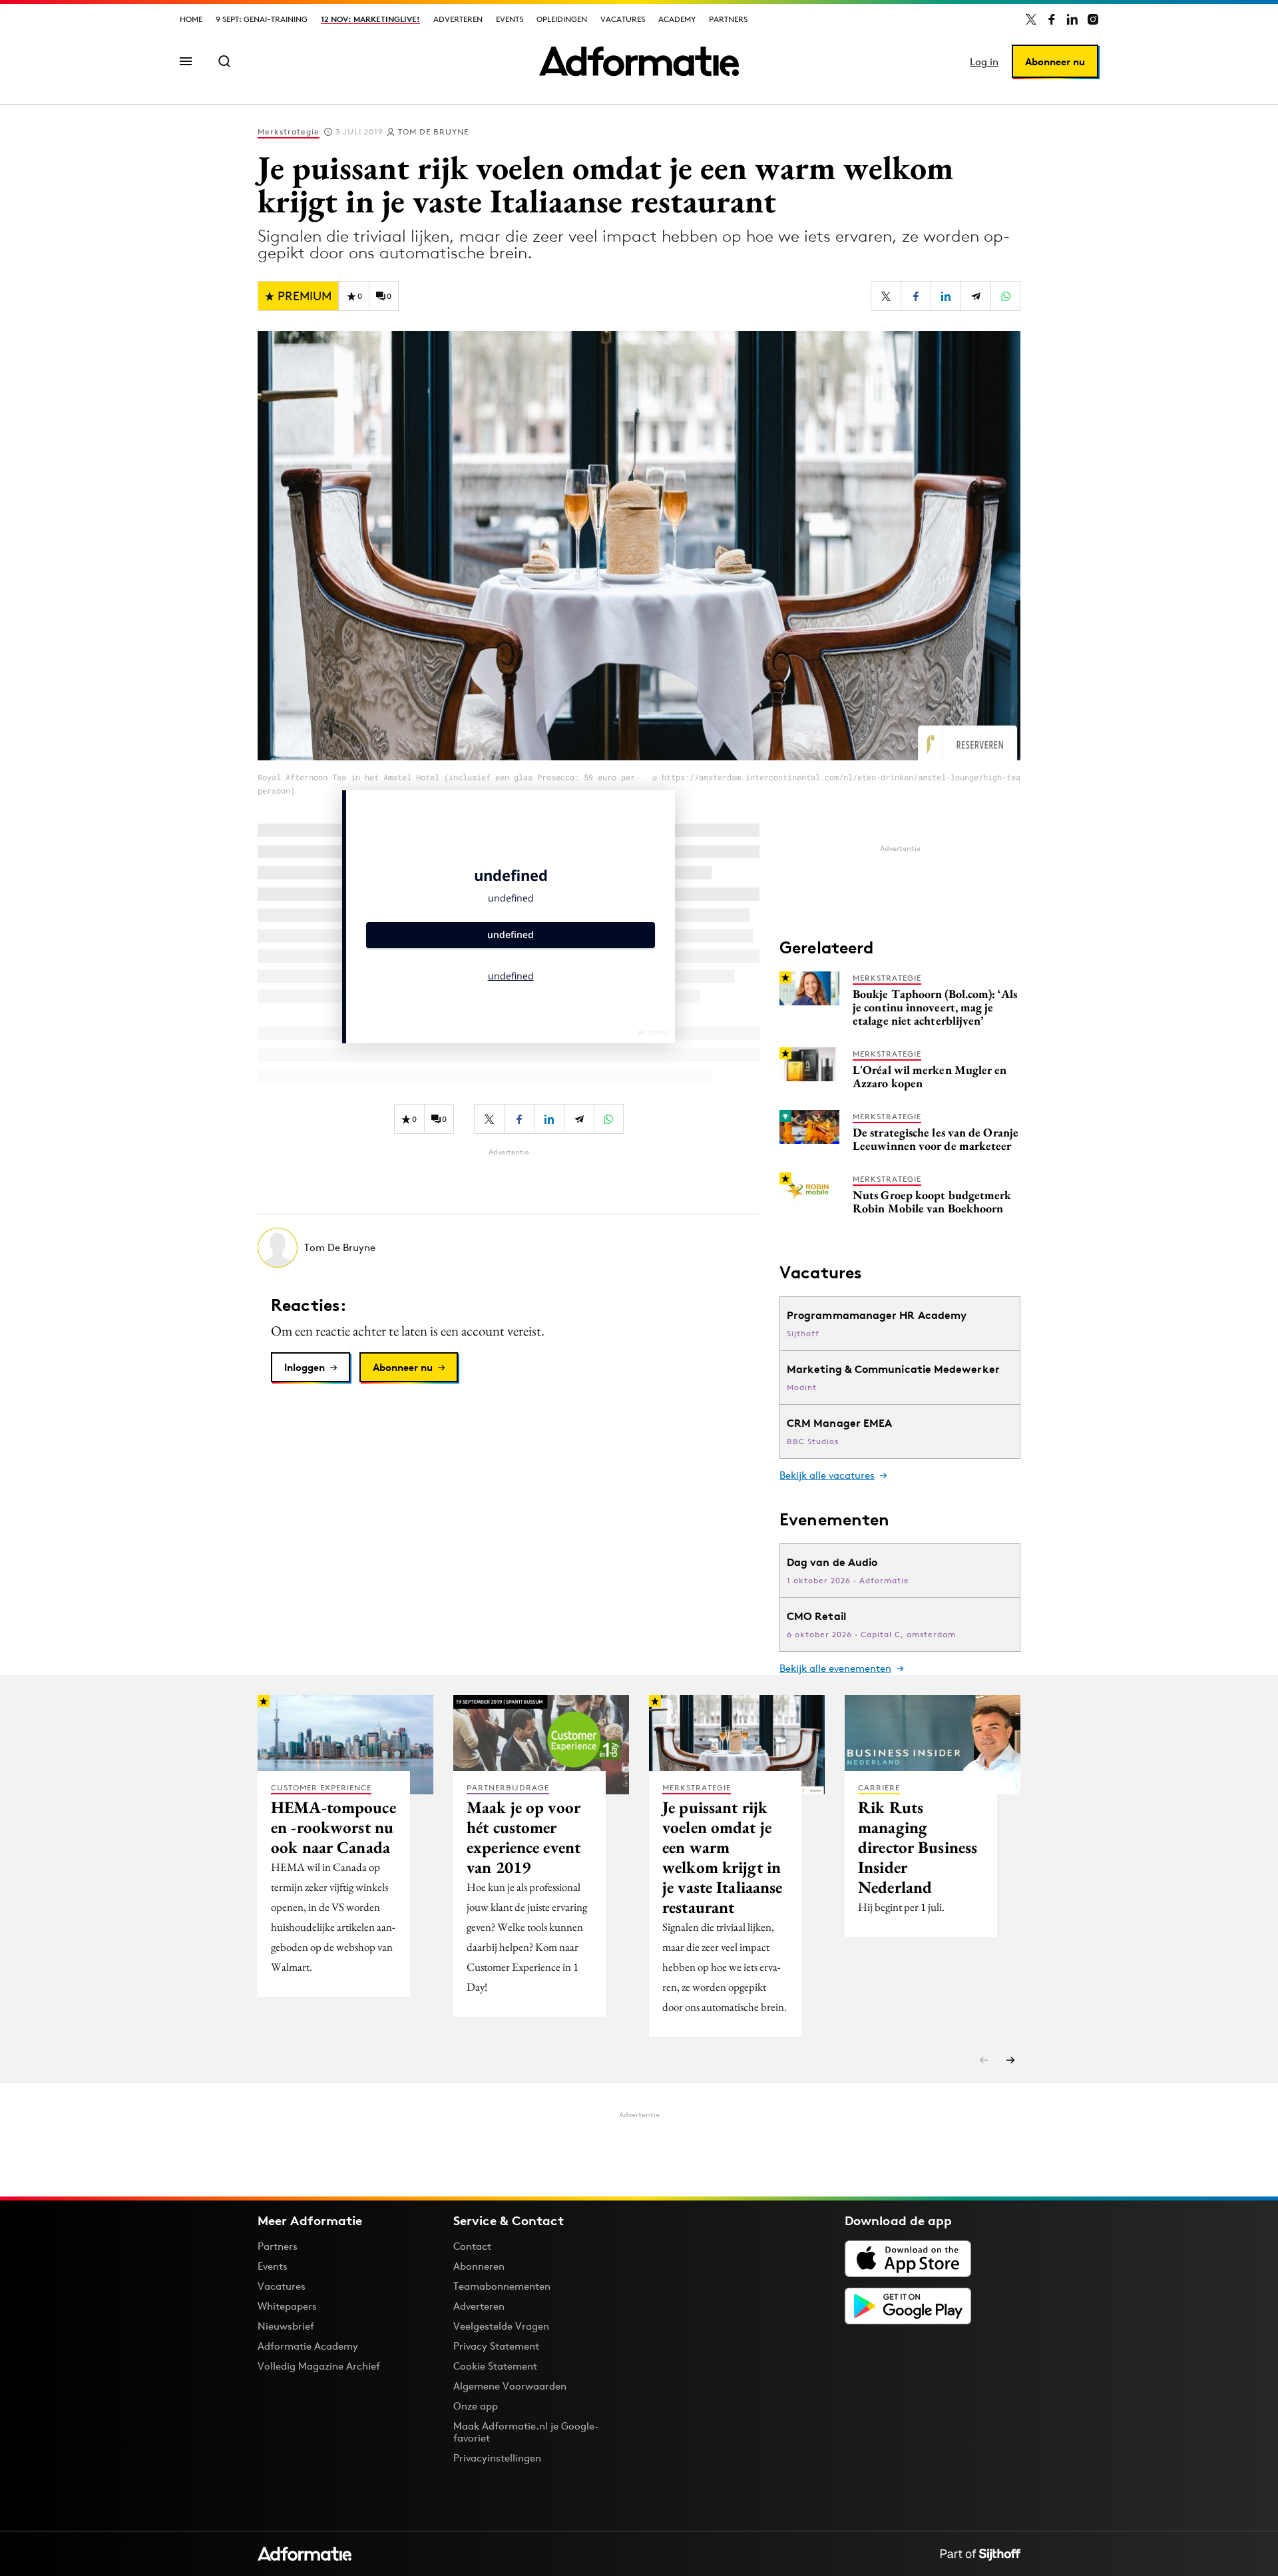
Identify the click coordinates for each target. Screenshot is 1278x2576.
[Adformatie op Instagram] (1093, 19)
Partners (728, 19)
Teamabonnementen (502, 2286)
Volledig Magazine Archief (319, 2366)
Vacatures (623, 19)
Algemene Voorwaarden (510, 2386)
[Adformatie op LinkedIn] (1072, 19)
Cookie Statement (495, 2366)
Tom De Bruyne (433, 131)
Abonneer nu (1055, 62)
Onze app (476, 2406)
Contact (472, 2246)
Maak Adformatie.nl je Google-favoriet (526, 2432)
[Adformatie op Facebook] (1052, 19)
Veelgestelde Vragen (501, 2326)
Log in (984, 62)
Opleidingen (562, 19)
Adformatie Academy (308, 2346)
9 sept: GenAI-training (262, 19)
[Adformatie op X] (1031, 19)
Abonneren (479, 2266)
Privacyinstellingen (497, 2458)
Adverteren (458, 19)
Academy (677, 19)
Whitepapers (287, 2306)
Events (510, 19)
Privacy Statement (496, 2346)
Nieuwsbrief (286, 2326)
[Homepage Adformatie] (639, 61)
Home (191, 19)
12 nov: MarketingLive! (370, 19)
